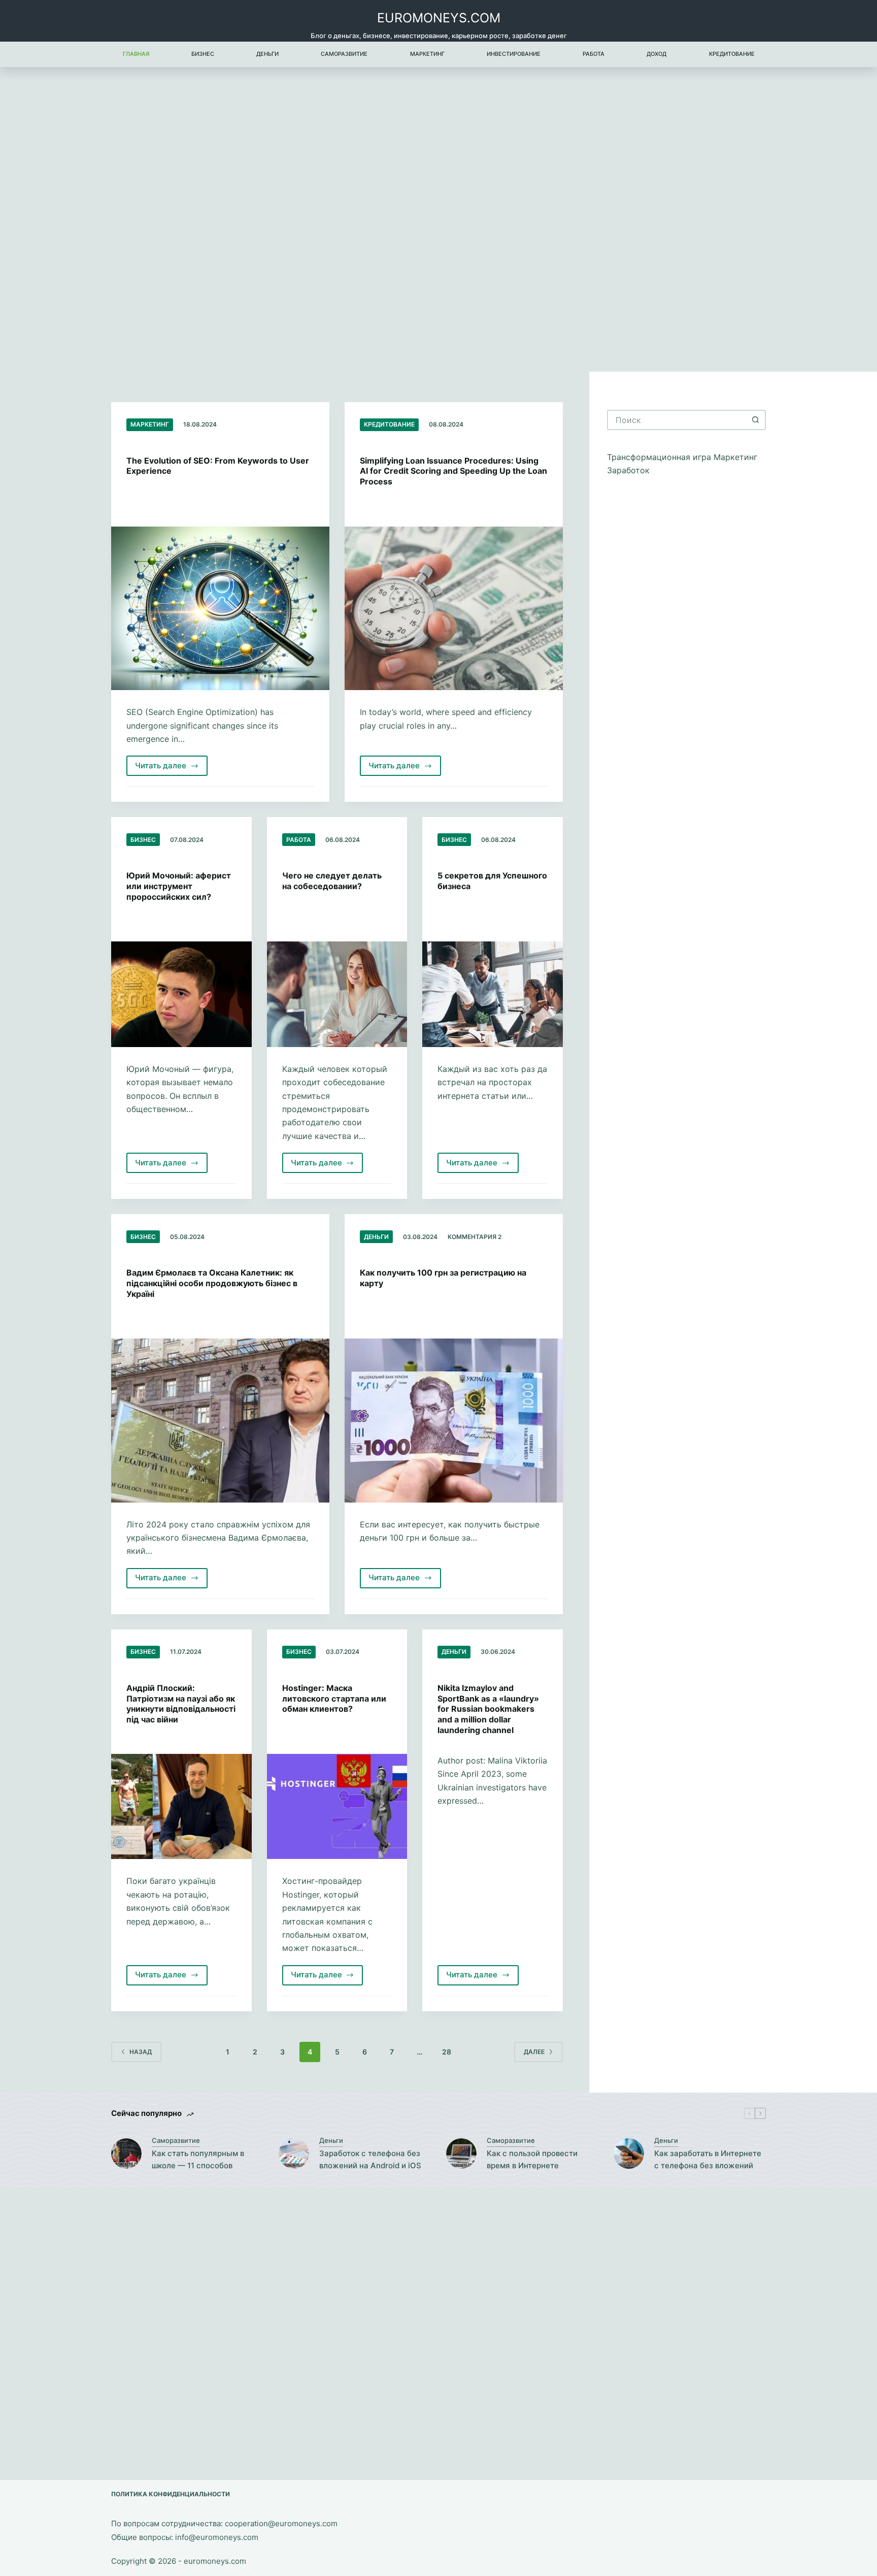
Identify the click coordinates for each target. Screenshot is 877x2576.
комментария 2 (475, 1237)
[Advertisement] (438, 219)
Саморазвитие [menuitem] (344, 54)
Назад (141, 2052)
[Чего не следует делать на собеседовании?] (337, 994)
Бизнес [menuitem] (203, 54)
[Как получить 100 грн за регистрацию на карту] (454, 1421)
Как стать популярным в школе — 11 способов (198, 2160)
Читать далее (171, 768)
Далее (534, 2052)
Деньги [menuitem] (267, 54)
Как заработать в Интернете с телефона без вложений (708, 2160)
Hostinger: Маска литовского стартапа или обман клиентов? (334, 1699)
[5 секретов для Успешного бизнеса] (493, 994)
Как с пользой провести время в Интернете (532, 2160)
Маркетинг (150, 424)
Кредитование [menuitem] (732, 54)
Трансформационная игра (660, 457)
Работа (299, 840)
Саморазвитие (176, 2140)
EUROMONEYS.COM (439, 18)
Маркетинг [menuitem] (427, 54)
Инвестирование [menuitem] (514, 54)
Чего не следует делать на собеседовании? (332, 881)
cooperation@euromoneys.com (281, 2523)
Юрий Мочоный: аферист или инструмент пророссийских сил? (179, 886)
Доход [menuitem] (656, 54)
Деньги (376, 1237)
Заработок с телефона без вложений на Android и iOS (370, 2160)
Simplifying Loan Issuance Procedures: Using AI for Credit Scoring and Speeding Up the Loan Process (453, 471)
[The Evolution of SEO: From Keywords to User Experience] (220, 609)
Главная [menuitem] (136, 54)
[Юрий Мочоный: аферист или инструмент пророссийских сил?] (181, 994)
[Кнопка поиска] (756, 420)
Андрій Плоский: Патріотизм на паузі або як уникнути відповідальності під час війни (181, 1704)
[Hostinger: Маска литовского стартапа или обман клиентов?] (337, 1807)
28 (447, 2052)
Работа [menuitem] (594, 54)
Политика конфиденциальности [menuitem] (171, 2494)
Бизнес (143, 840)
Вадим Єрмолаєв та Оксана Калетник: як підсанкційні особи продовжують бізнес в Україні (212, 1283)
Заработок (628, 470)
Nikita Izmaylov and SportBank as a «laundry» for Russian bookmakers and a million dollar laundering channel (488, 1709)
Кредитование (389, 424)
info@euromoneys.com (217, 2537)
